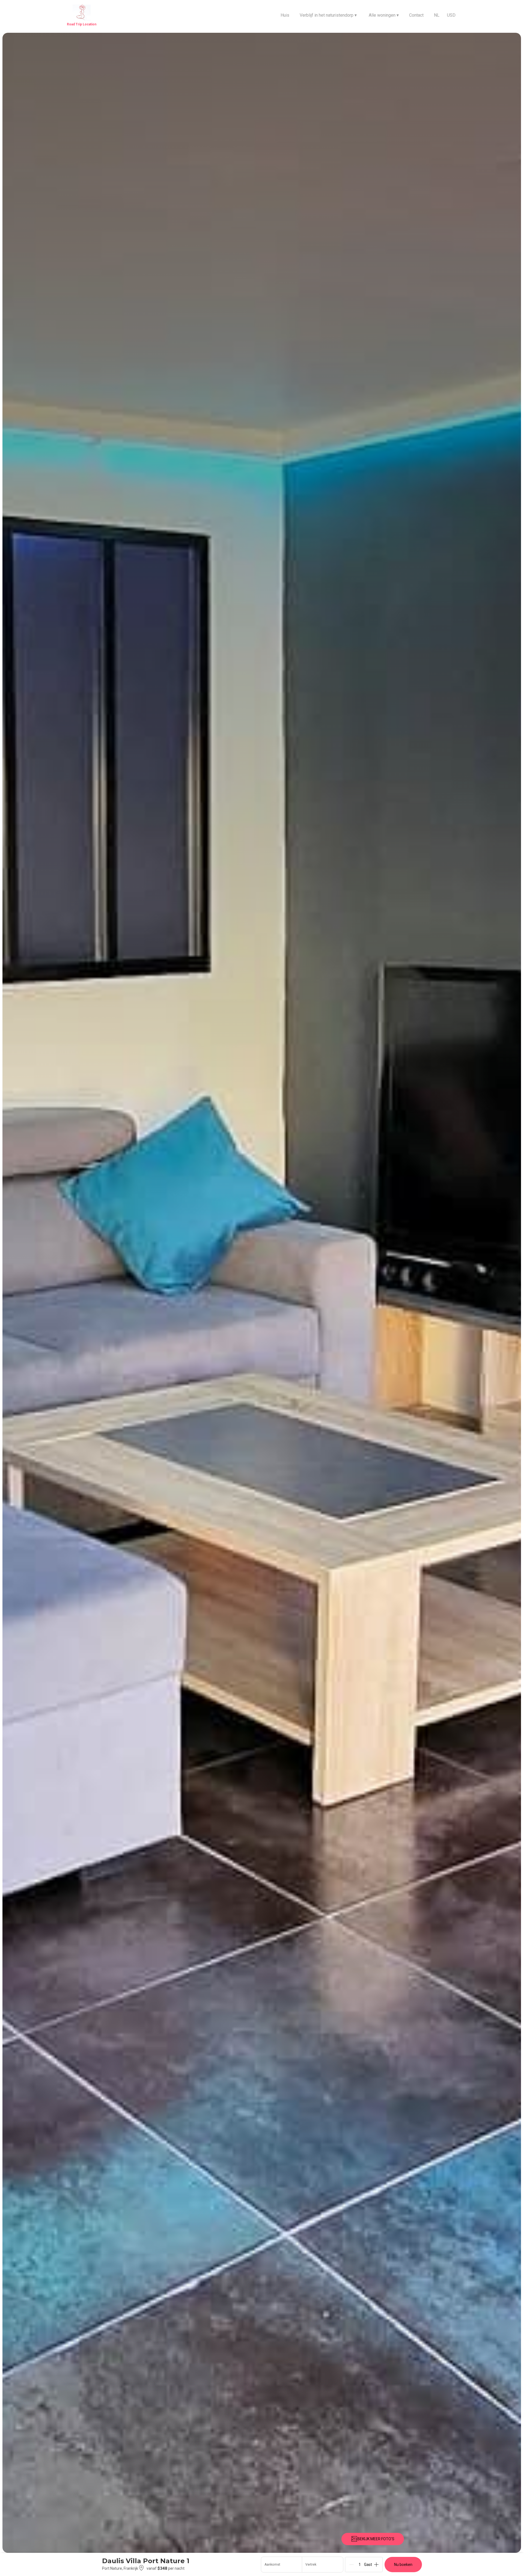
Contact (416, 15)
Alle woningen (384, 15)
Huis (285, 15)
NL (437, 15)
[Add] (376, 2565)
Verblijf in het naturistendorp (328, 15)
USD (451, 15)
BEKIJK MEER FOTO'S (376, 2539)
